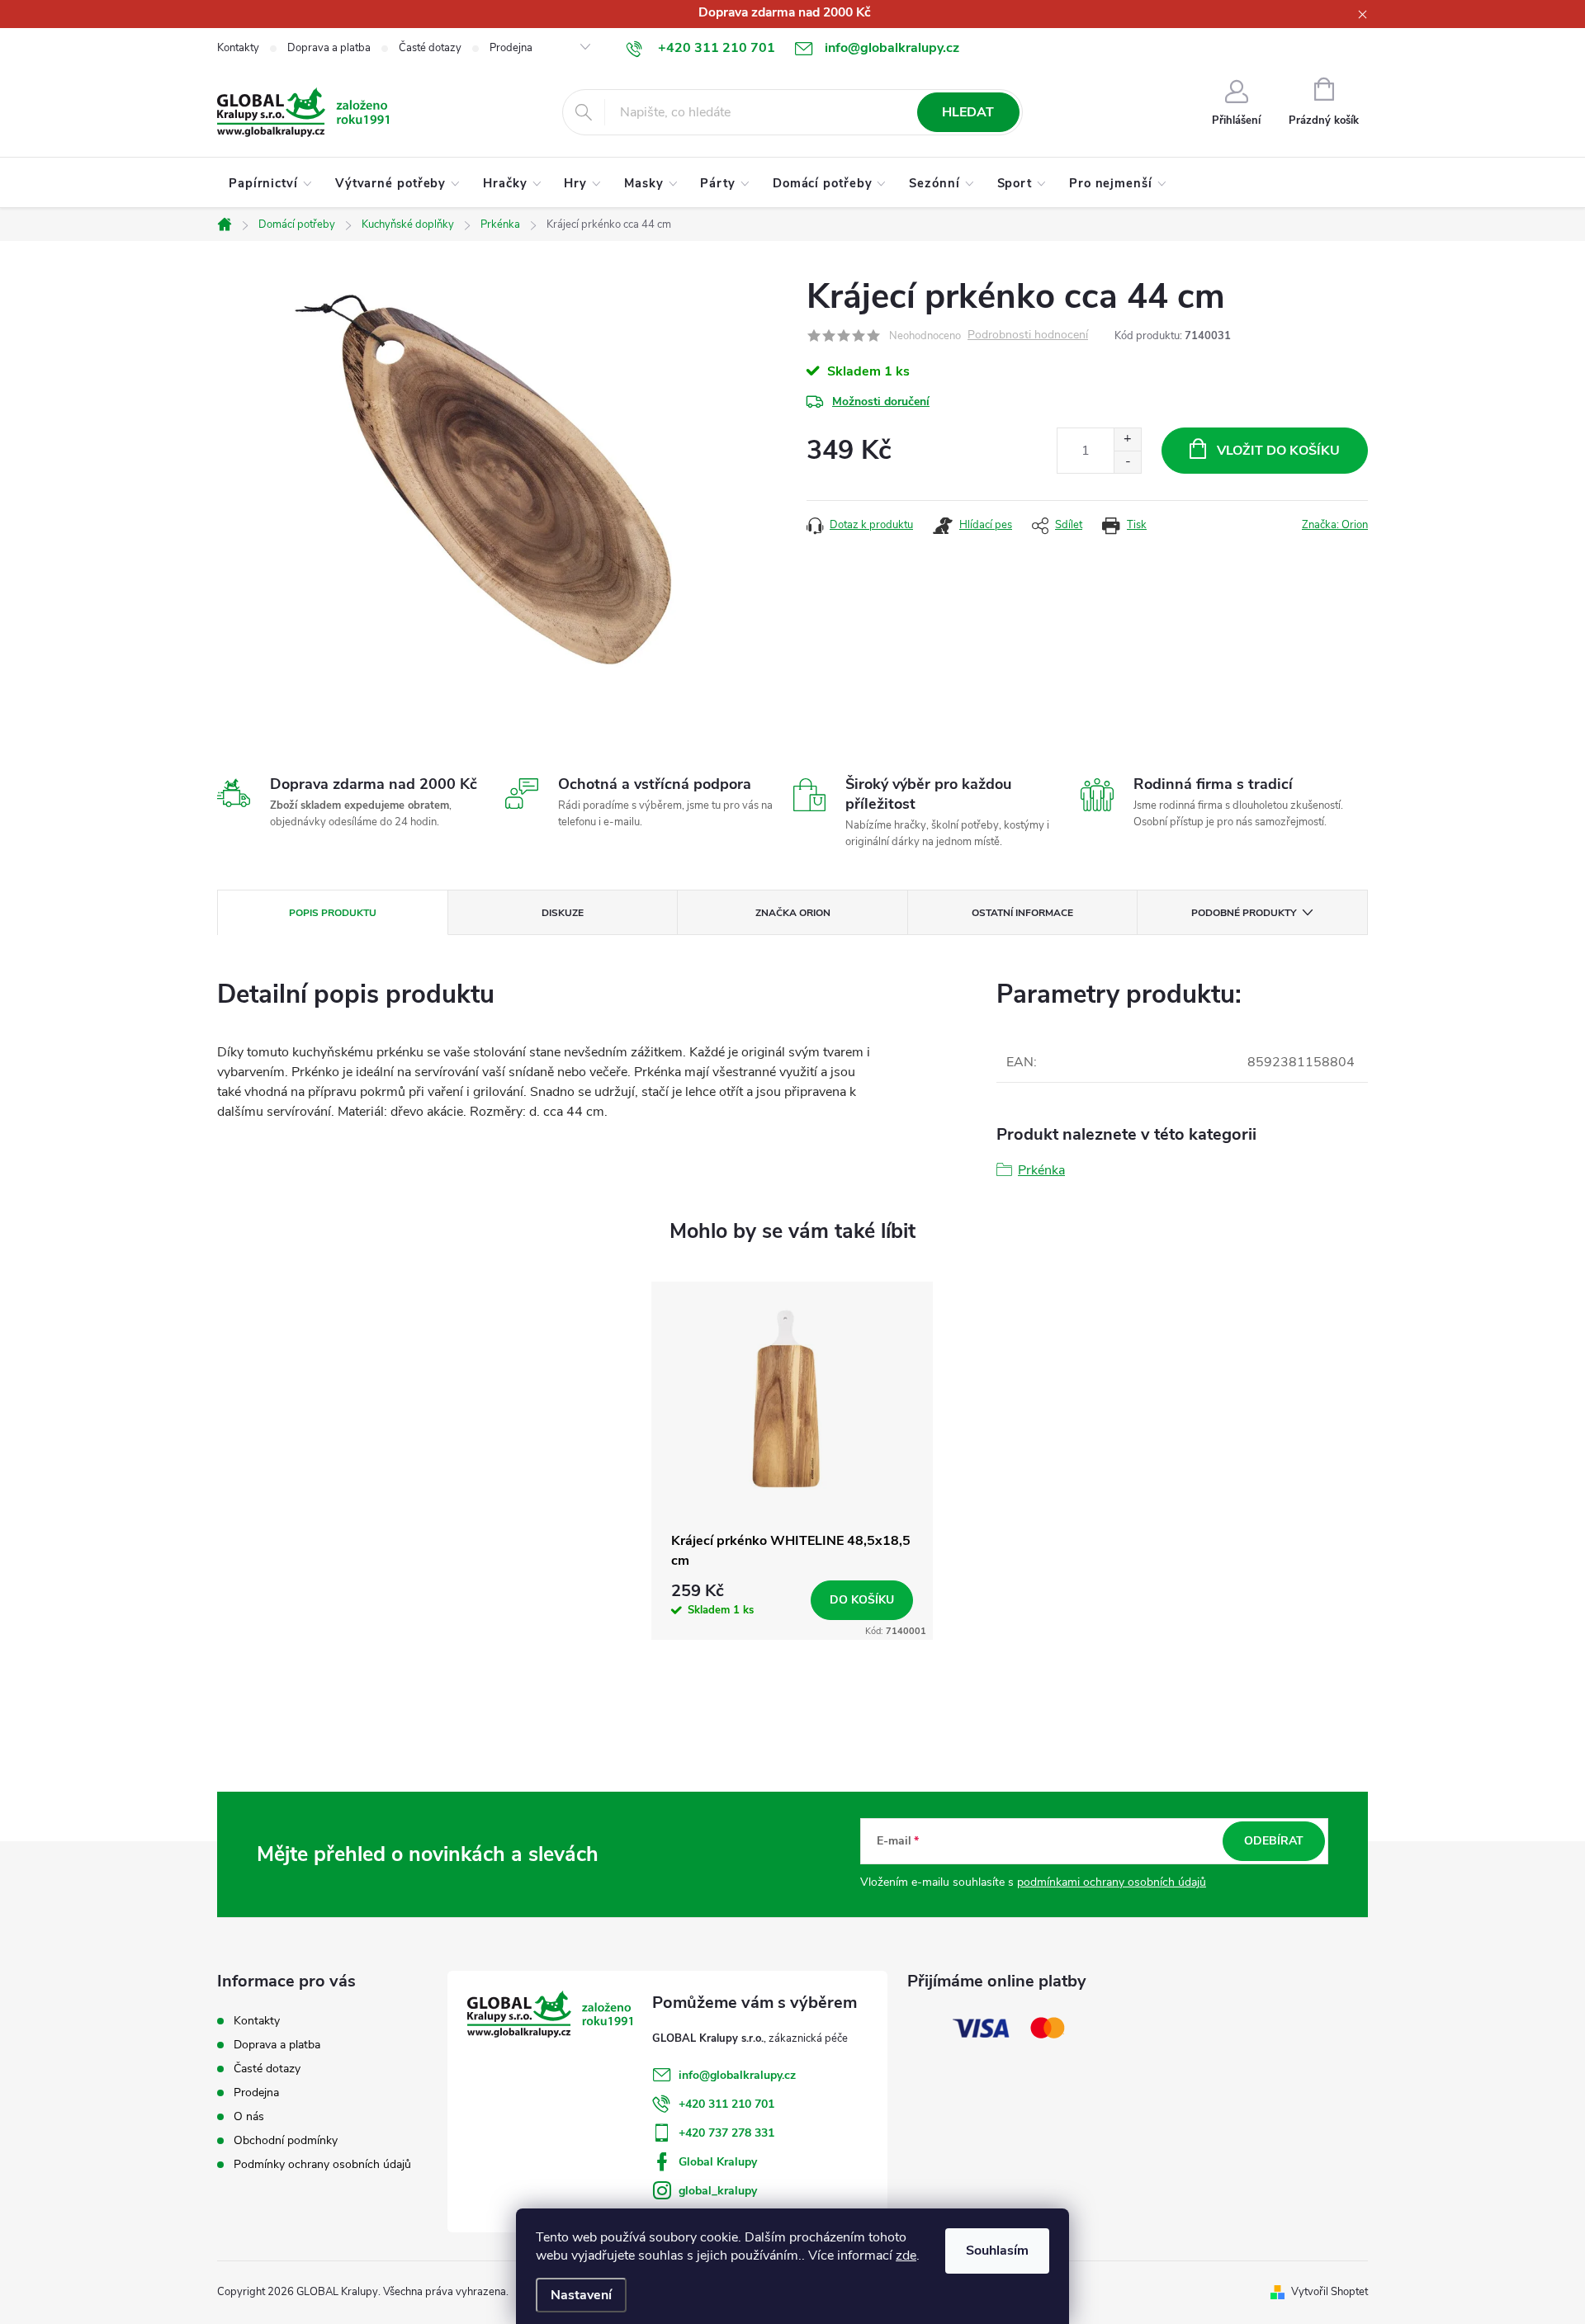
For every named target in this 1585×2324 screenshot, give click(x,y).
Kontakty (238, 48)
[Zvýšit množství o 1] (1127, 439)
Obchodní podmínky (286, 2140)
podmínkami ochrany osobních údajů (1112, 1882)
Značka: (1335, 525)
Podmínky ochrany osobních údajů (322, 2164)
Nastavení (581, 2295)
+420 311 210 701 (726, 2104)
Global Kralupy (718, 2162)
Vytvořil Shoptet (1330, 2292)
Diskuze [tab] (563, 913)
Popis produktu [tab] (333, 913)
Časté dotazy (430, 48)
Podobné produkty (1244, 913)
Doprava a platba (329, 48)
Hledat (968, 112)
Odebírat (1274, 1841)
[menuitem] (270, 183)
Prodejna (511, 48)
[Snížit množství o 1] (1127, 462)
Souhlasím (997, 2251)
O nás (249, 2116)
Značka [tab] (793, 913)
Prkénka (1041, 1170)
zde (906, 2256)
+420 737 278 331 (726, 2133)
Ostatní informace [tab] (1022, 913)
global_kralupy (718, 2191)
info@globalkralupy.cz (737, 2075)
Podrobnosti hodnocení (1028, 335)
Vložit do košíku (1278, 451)
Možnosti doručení (881, 402)
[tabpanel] (792, 1461)
